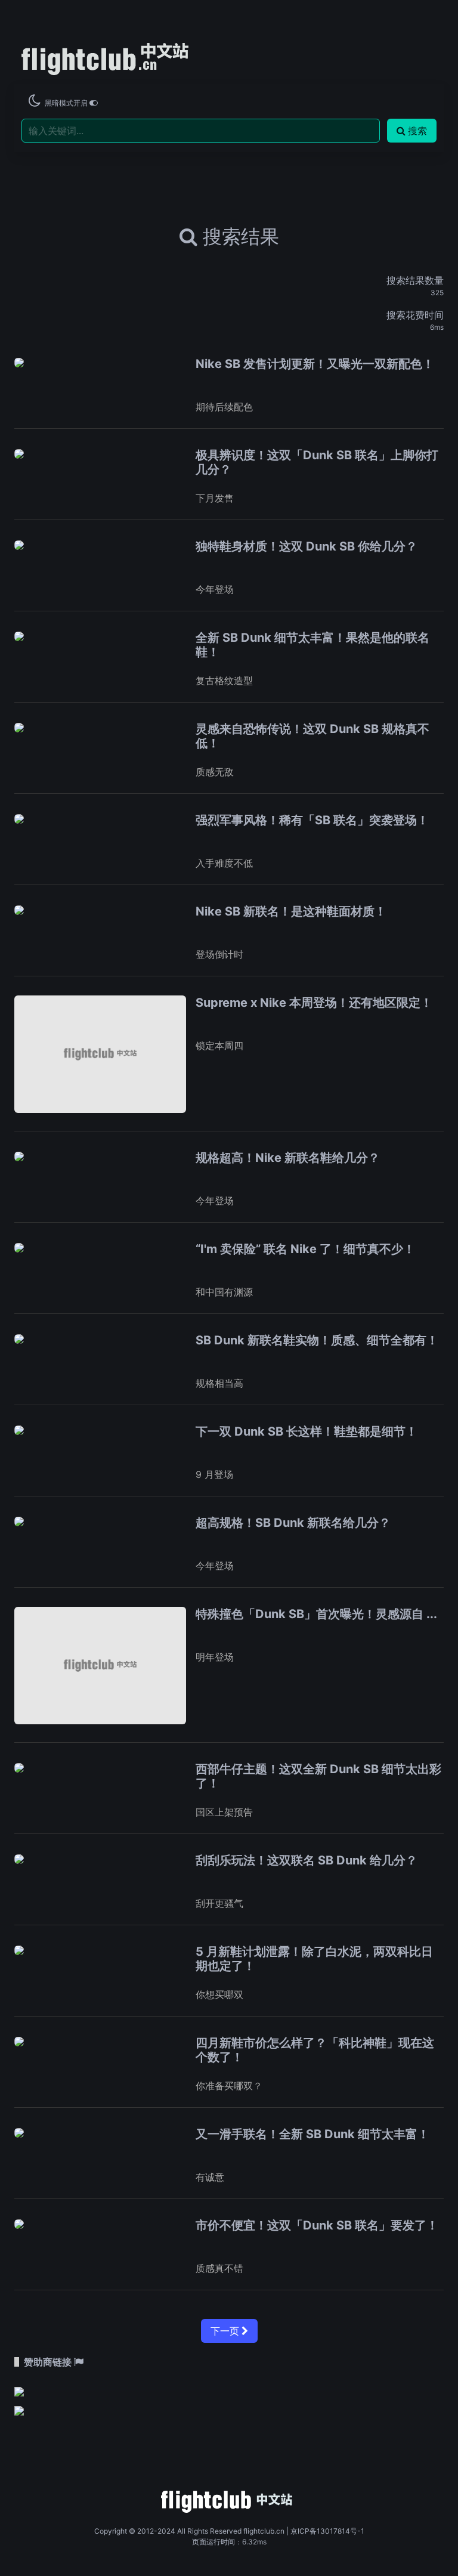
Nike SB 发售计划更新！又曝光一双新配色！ (315, 364)
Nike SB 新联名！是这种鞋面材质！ (291, 911)
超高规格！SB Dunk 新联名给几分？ (293, 1523)
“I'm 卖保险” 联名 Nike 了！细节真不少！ (305, 1249)
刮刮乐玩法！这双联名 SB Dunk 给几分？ (307, 1860)
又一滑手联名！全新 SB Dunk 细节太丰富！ (312, 2134)
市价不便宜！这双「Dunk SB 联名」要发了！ (317, 2225)
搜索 (417, 131)
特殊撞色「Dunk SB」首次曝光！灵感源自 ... (316, 1614)
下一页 (226, 2331)
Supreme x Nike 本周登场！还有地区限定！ (314, 1003)
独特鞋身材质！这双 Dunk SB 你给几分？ (307, 546)
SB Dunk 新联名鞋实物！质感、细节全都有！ (317, 1340)
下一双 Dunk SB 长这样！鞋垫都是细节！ (307, 1431)
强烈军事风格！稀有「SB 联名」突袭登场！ (312, 820)
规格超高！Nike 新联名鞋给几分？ (288, 1158)
